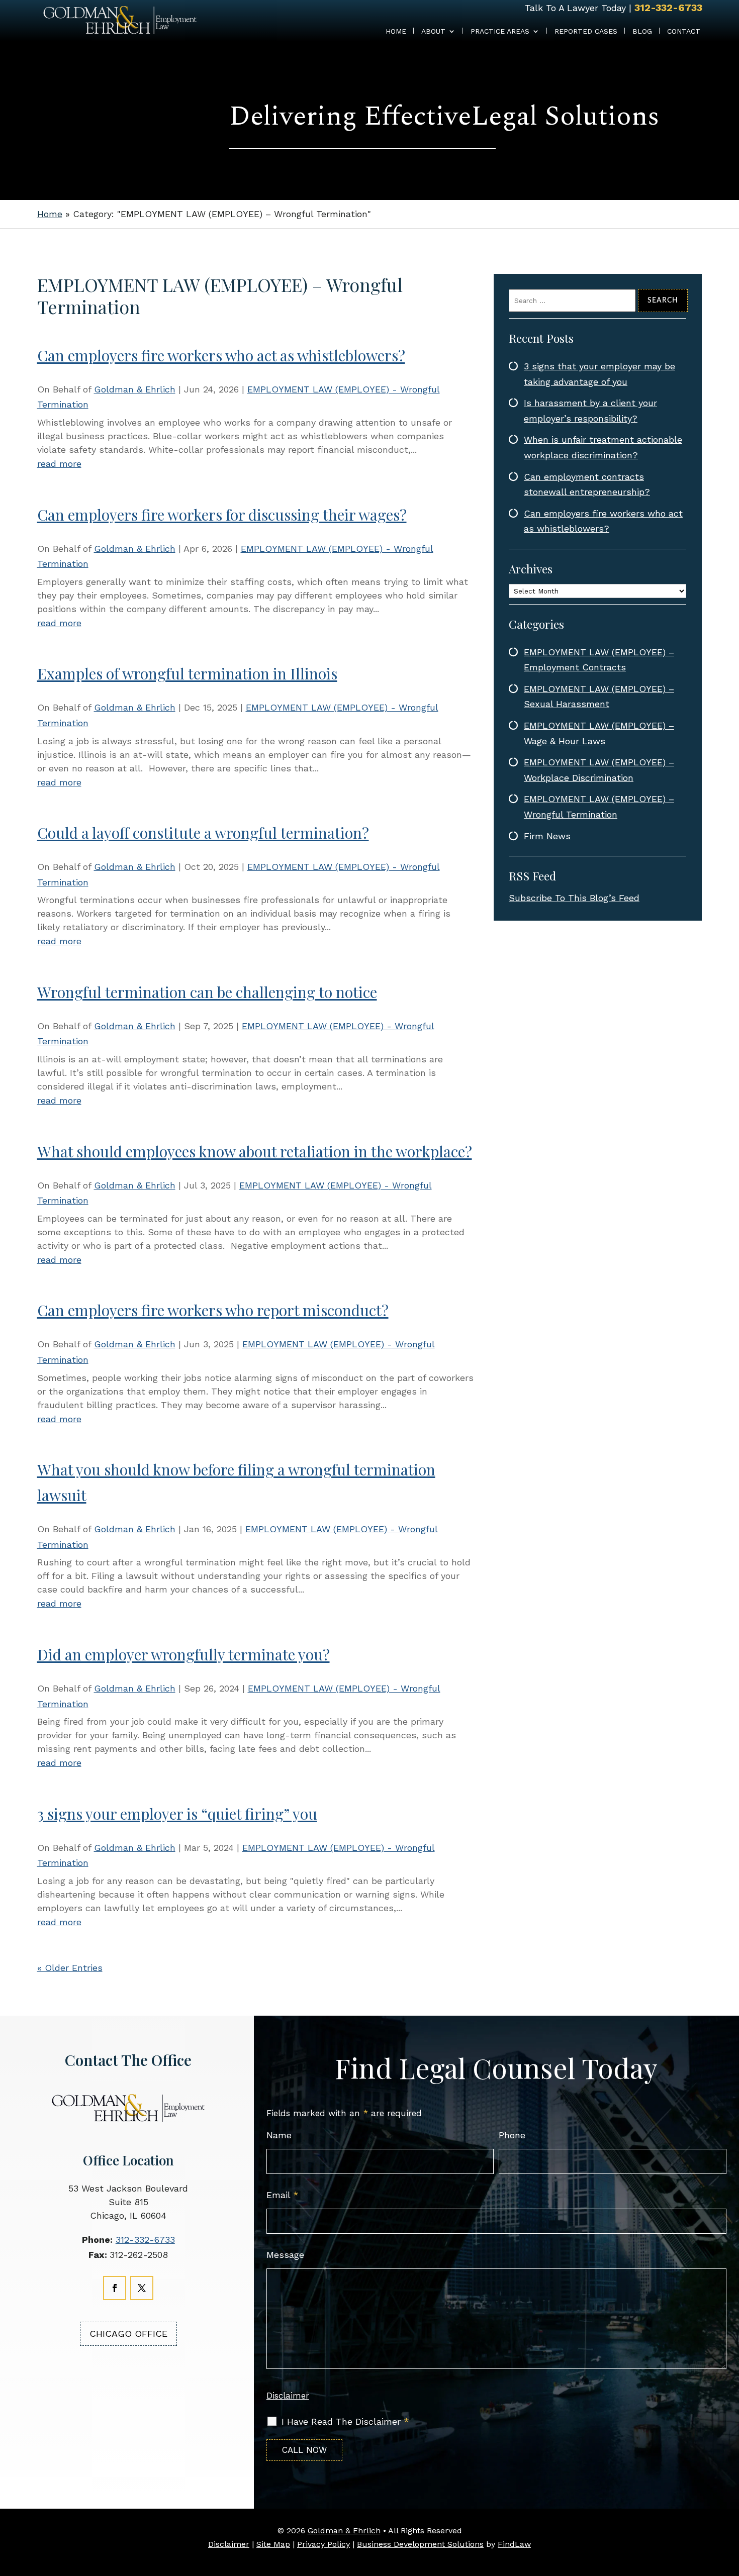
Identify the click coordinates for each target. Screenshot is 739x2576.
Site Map (273, 2544)
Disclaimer (288, 2396)
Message (285, 2255)
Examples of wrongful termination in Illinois (187, 673)
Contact (684, 31)
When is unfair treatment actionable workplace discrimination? (603, 447)
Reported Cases (586, 31)
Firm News (547, 836)
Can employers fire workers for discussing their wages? (222, 515)
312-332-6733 (668, 8)
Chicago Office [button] (128, 2334)
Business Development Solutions (420, 2544)
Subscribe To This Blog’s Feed (574, 898)
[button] (729, 2561)
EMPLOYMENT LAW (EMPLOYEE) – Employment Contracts (599, 660)
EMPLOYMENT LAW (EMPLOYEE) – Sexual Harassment (599, 697)
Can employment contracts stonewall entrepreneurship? (587, 484)
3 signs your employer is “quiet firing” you (177, 1814)
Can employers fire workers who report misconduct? (213, 1310)
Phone (512, 2135)
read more (59, 464)
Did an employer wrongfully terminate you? (183, 1654)
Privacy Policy (324, 2544)
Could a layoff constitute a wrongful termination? (203, 833)
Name (279, 2135)
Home (396, 31)
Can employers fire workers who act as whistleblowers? (221, 355)
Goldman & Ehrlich (135, 389)
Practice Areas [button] (500, 31)
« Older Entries (70, 1968)
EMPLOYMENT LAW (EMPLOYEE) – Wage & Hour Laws (599, 733)
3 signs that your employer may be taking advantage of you (599, 374)
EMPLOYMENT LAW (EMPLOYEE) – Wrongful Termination (599, 807)
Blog (642, 31)
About (433, 31)
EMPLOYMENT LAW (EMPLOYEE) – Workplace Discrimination (599, 770)
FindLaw (514, 2544)
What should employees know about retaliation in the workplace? (255, 1151)
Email (283, 2195)
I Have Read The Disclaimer (345, 2422)
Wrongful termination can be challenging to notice (207, 992)
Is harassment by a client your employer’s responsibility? (590, 411)
